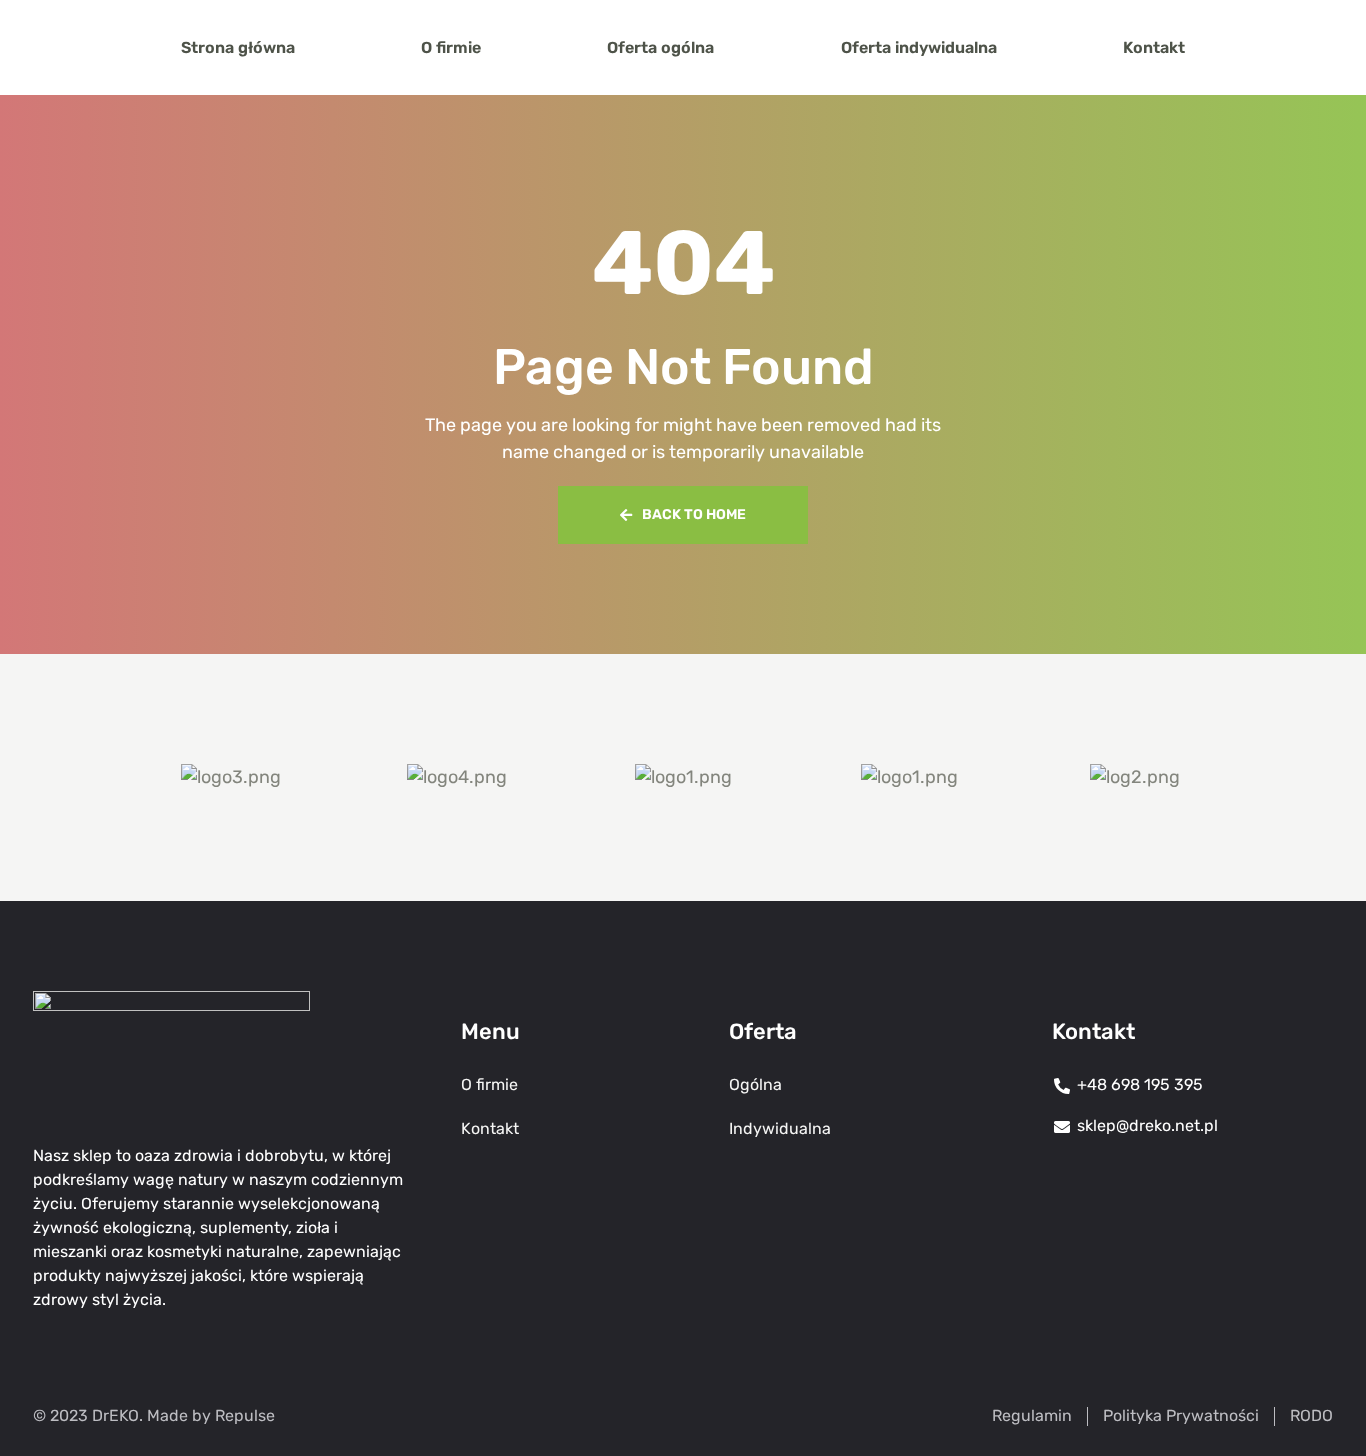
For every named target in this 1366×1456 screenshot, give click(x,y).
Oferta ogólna (660, 47)
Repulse (245, 1415)
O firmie (451, 47)
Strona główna (238, 47)
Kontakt (1154, 47)
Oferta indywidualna (919, 47)
